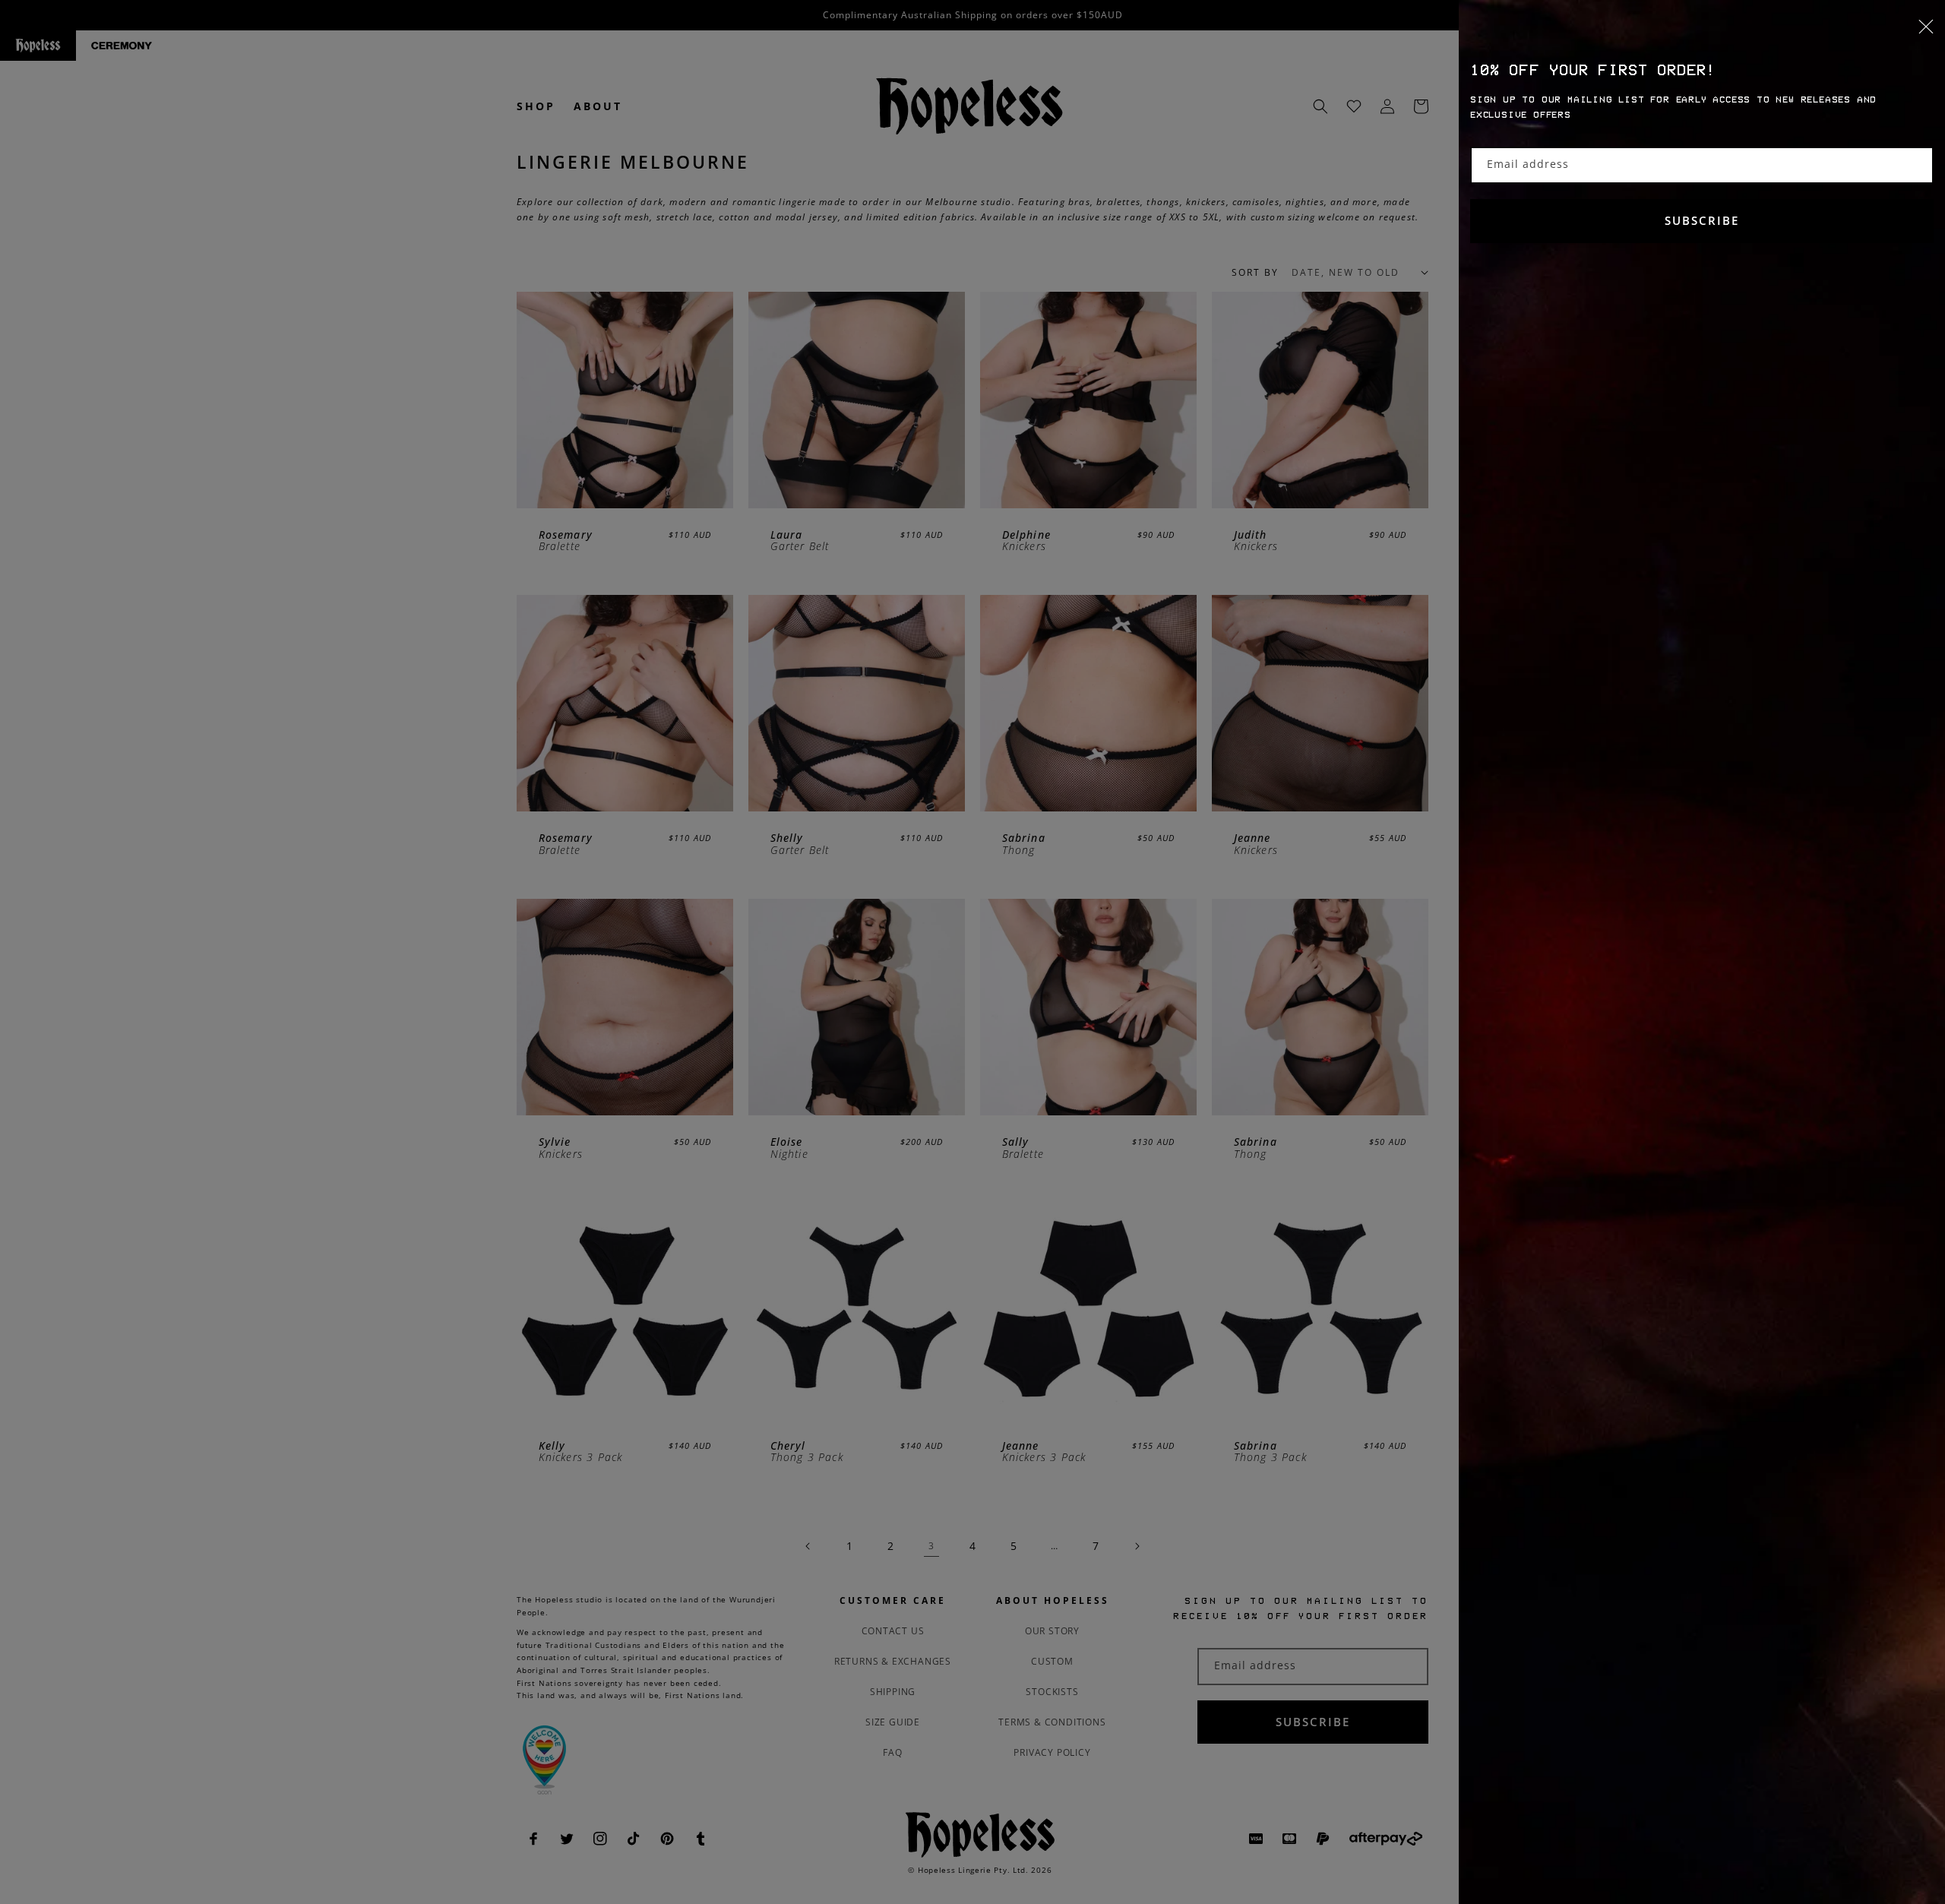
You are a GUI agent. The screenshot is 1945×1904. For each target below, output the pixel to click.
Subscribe (1702, 220)
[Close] (1702, 36)
